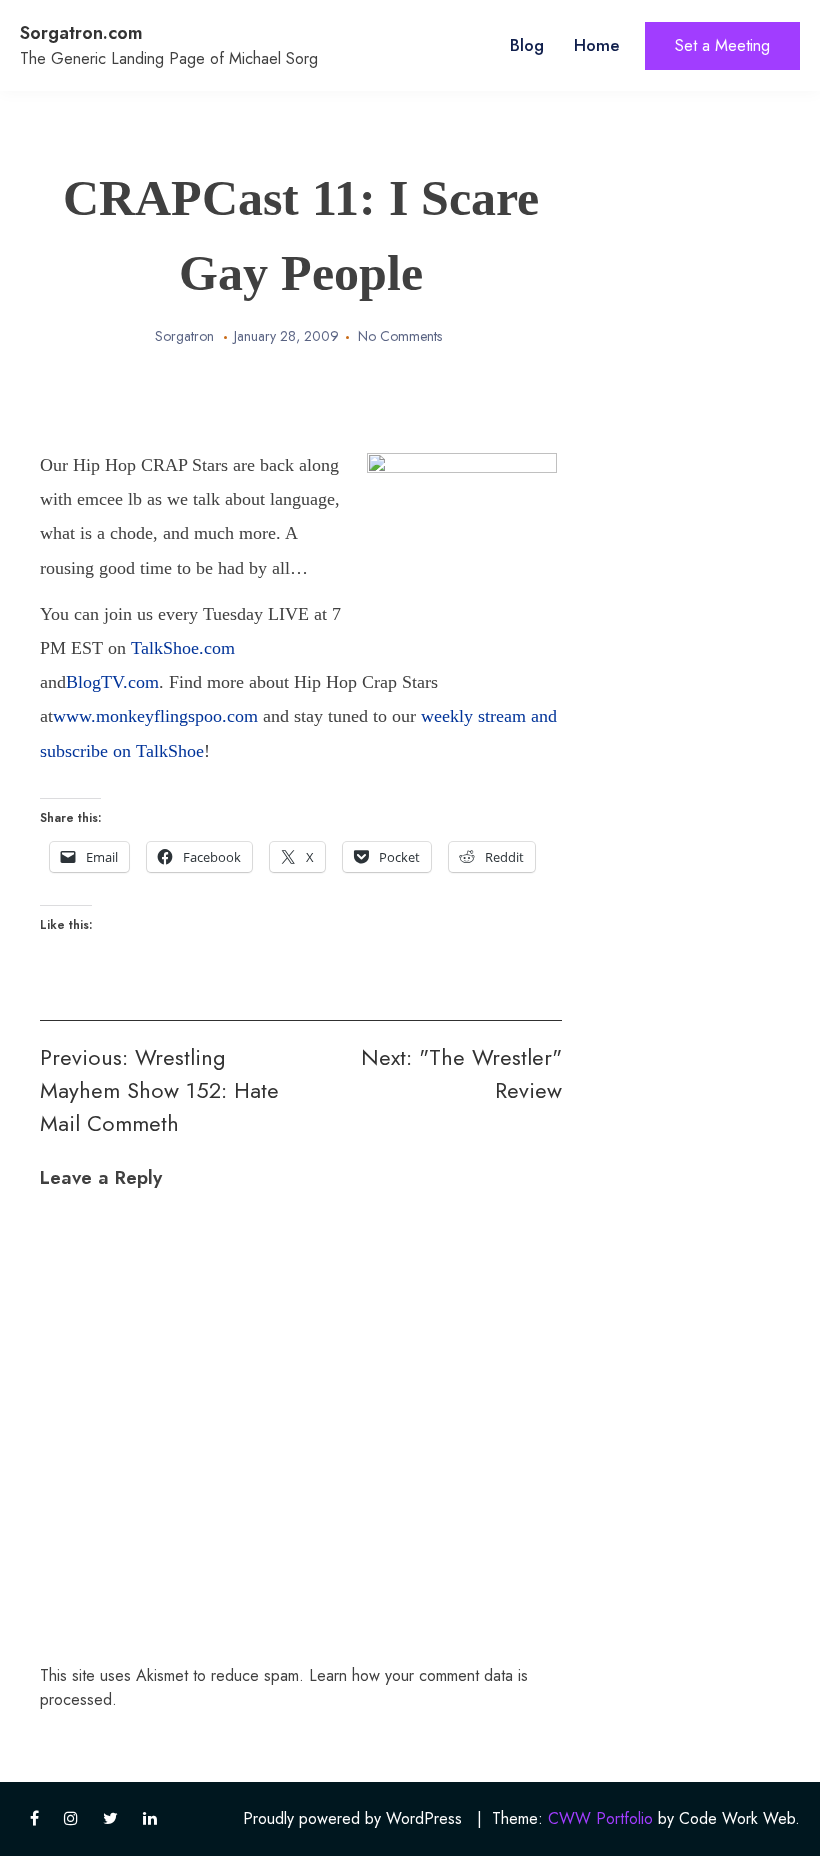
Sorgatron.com (81, 33)
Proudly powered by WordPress (352, 1818)
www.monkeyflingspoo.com (158, 716)
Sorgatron (184, 336)
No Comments (400, 336)
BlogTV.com (112, 682)
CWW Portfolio (600, 1818)
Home (597, 45)
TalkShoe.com (183, 648)
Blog (527, 45)
